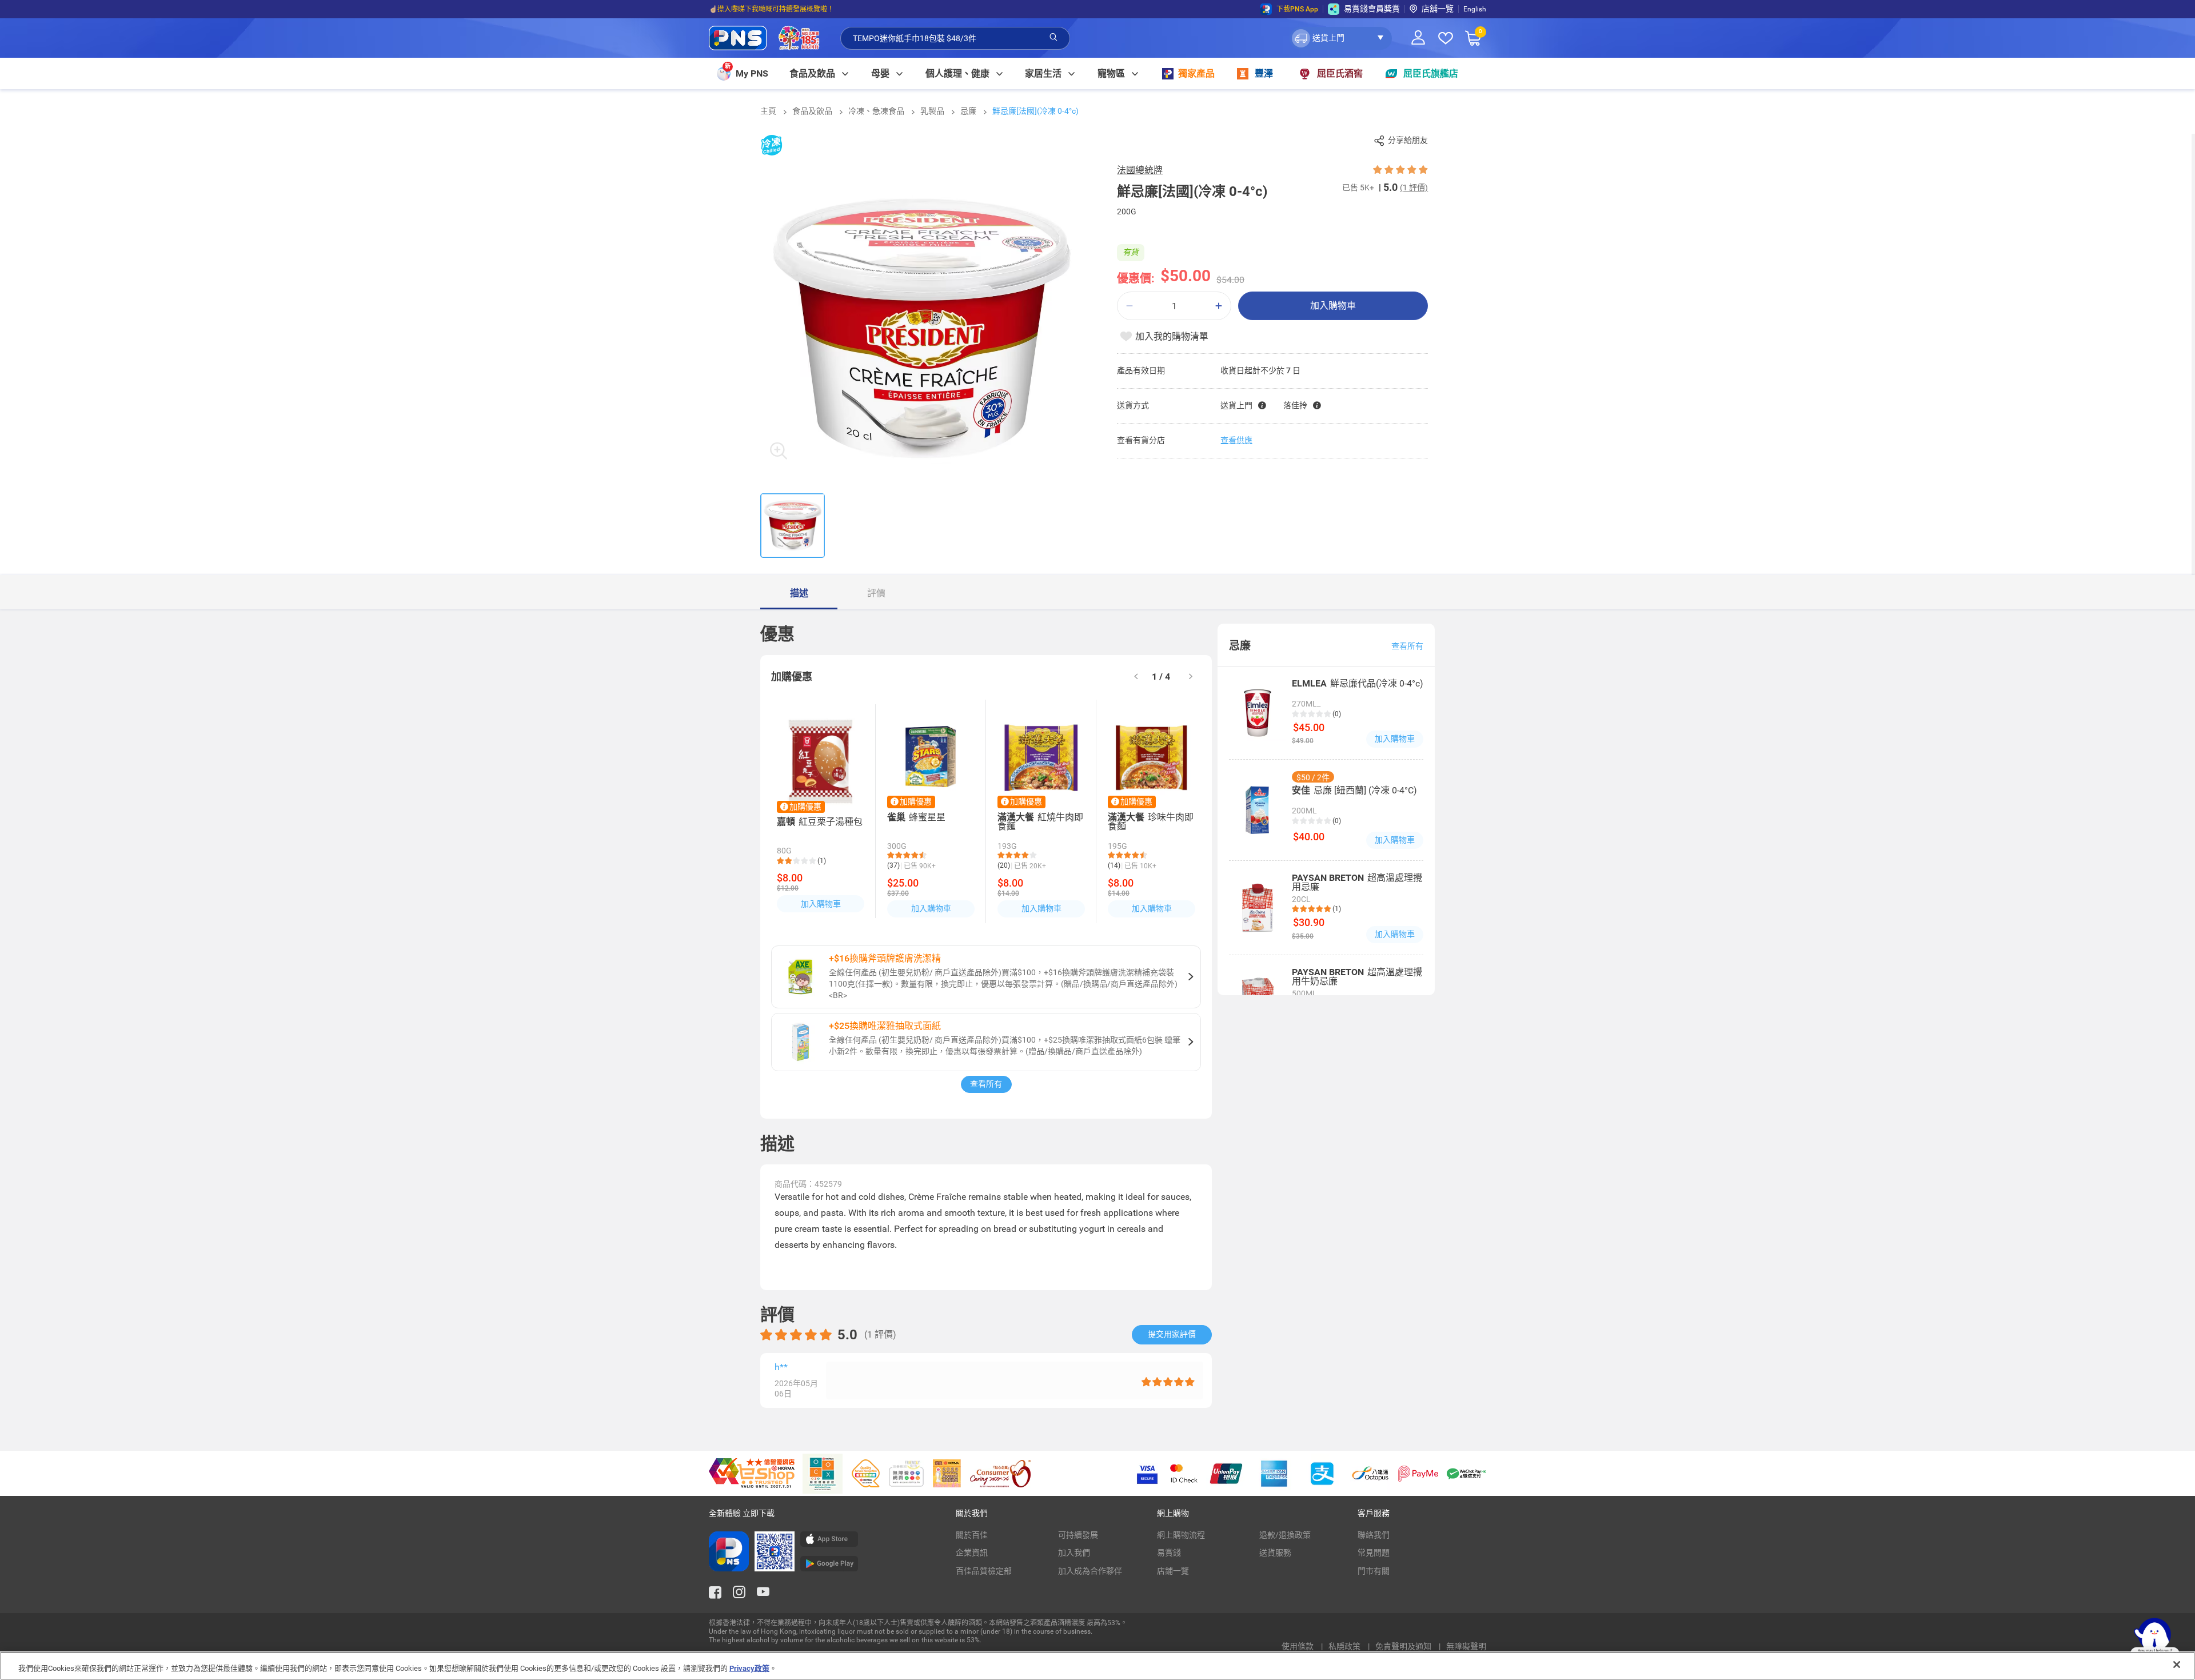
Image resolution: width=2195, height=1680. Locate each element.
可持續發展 (1078, 1535)
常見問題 (1374, 1553)
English (1475, 9)
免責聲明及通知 (1404, 1646)
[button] (1341, 38)
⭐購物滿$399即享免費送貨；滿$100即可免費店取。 (791, 9)
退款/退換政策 (1285, 1535)
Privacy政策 (749, 1668)
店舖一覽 (1438, 9)
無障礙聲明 (1466, 1646)
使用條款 (1298, 1646)
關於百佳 (972, 1535)
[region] (1097, 1666)
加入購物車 (1333, 306)
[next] (1191, 677)
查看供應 (1236, 440)
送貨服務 (1275, 1553)
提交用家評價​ (1172, 1334)
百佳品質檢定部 (984, 1571)
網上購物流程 (1181, 1535)
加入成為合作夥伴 (1090, 1571)
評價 (876, 593)
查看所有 (986, 1084)
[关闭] (2177, 1665)
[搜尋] (1053, 38)
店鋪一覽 (1173, 1571)
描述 (799, 593)
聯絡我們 (1374, 1535)
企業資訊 (972, 1553)
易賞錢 (1169, 1553)
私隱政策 (1345, 1646)
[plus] (1219, 306)
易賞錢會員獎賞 (1372, 9)
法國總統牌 (1140, 170)
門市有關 (1374, 1571)
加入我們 (1074, 1553)
